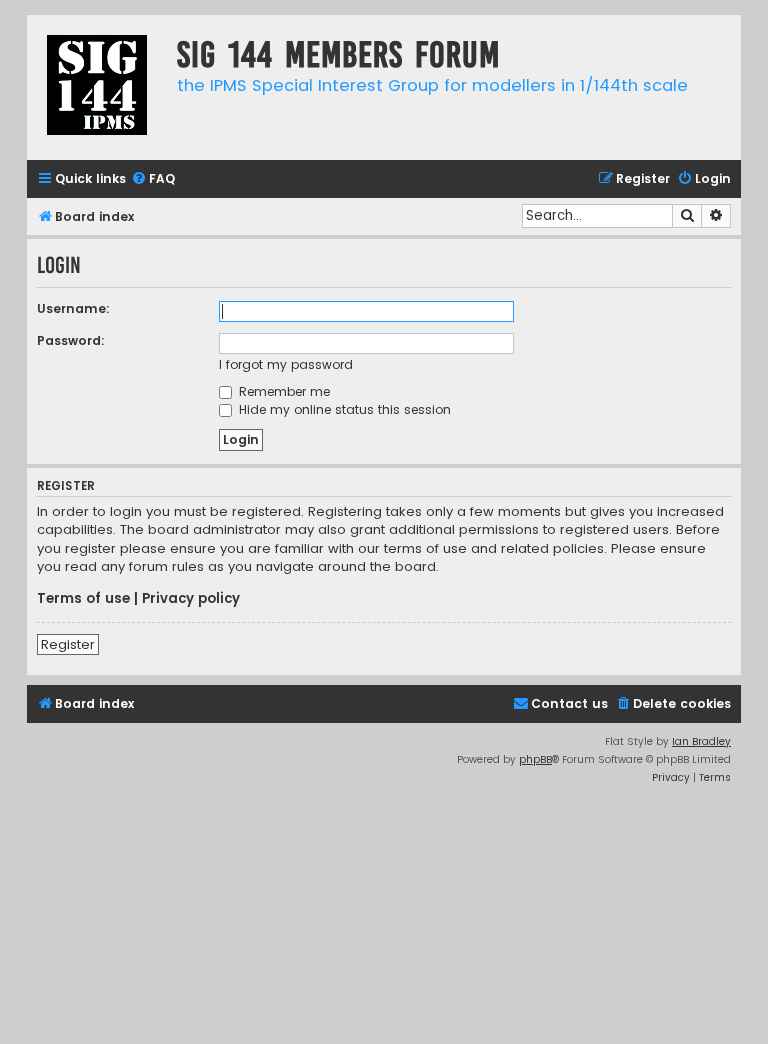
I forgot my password (286, 364)
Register (68, 644)
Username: (73, 308)
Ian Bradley (701, 741)
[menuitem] (153, 179)
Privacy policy (191, 599)
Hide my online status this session (343, 409)
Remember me (282, 391)
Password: (71, 340)
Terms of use (83, 599)
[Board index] (97, 87)
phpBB (535, 759)
